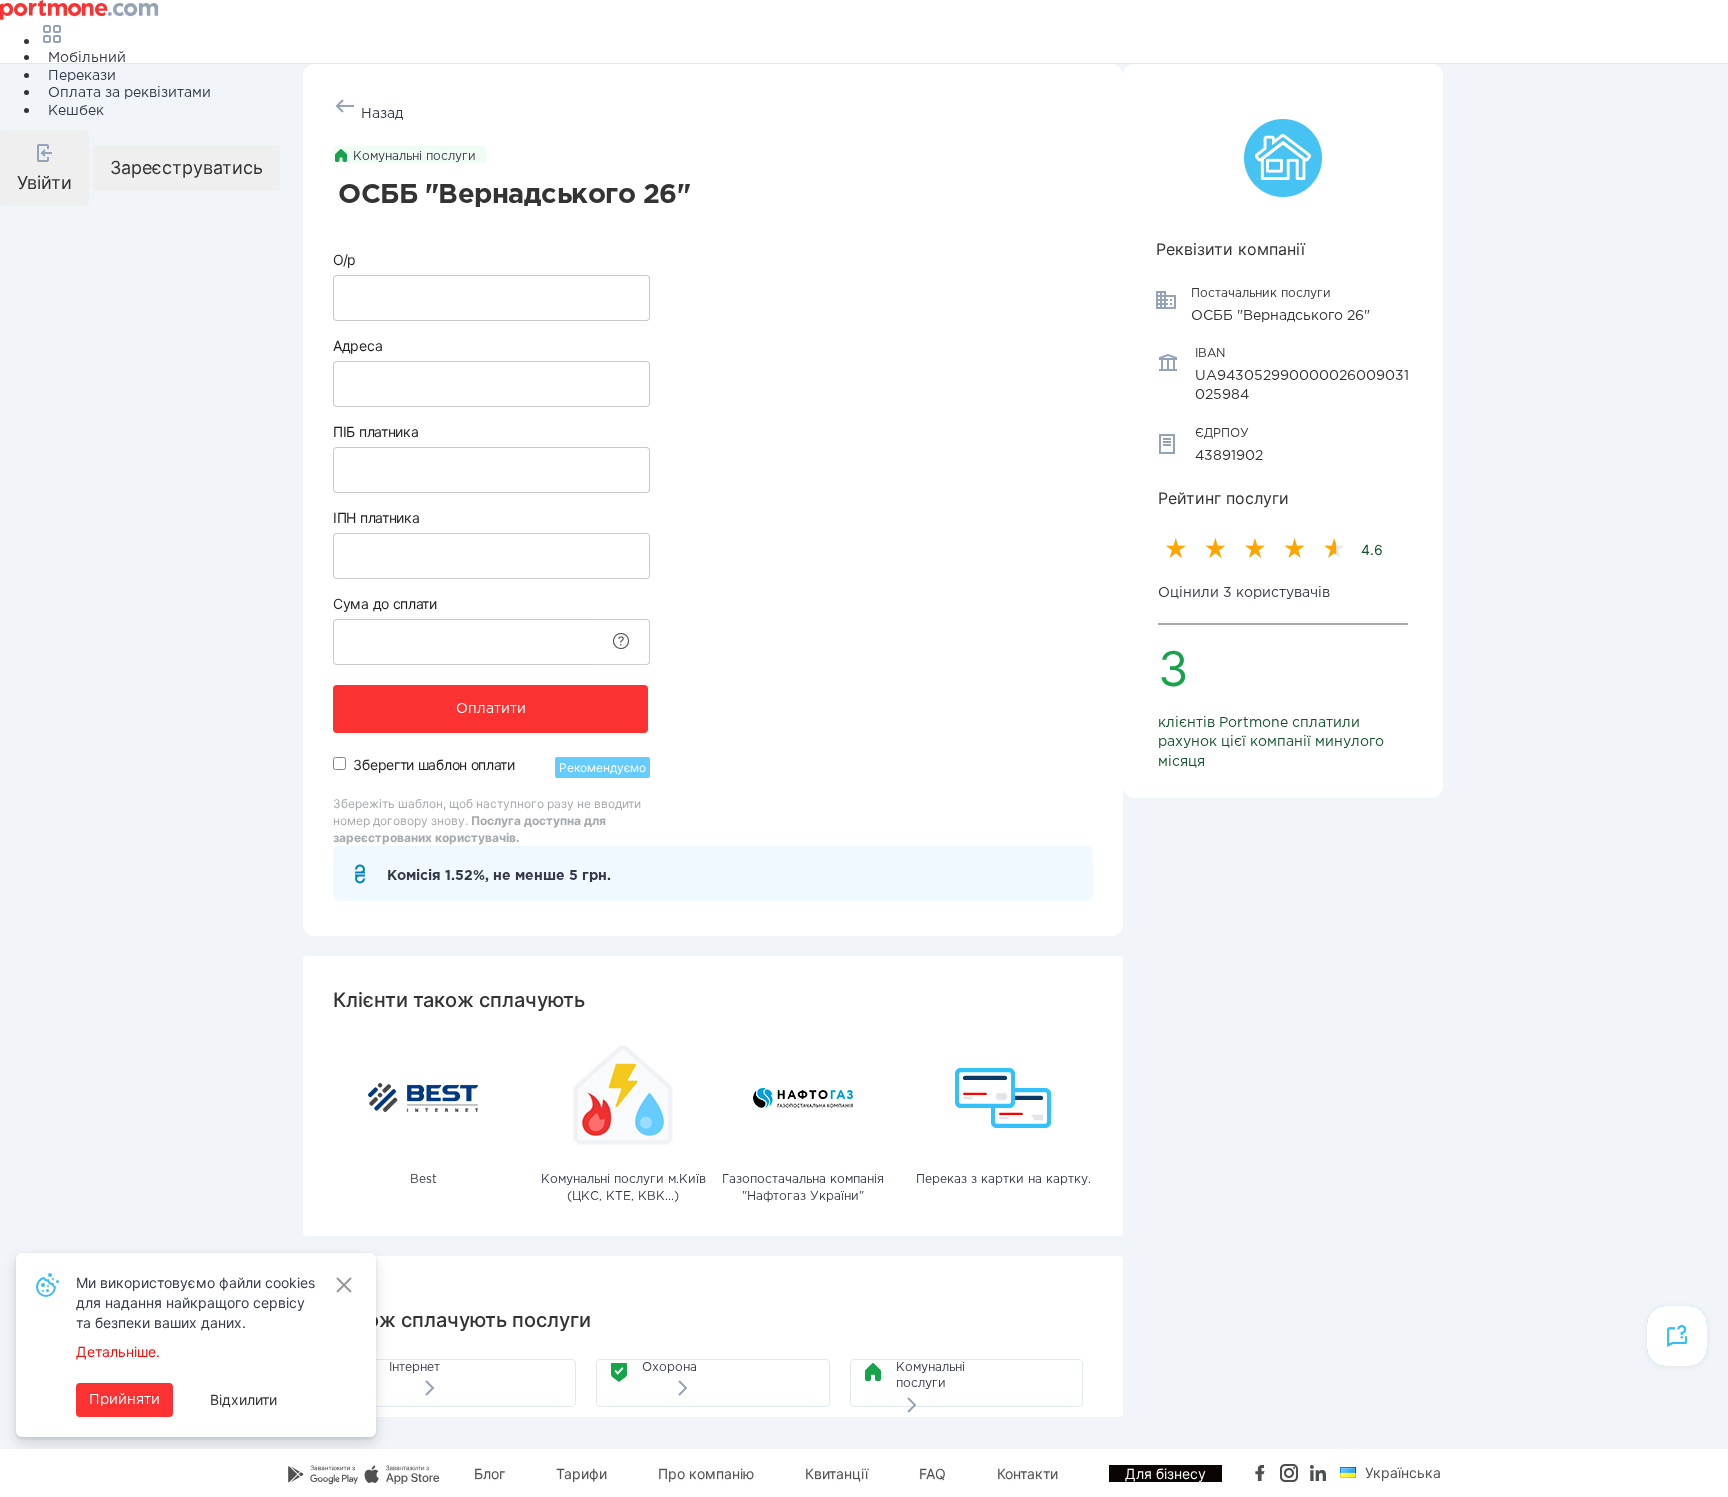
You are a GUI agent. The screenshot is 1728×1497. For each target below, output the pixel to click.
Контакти (1027, 1473)
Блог (489, 1473)
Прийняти (124, 1400)
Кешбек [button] (76, 111)
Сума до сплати (385, 603)
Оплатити (491, 709)
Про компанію (706, 1473)
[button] (44, 168)
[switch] (339, 763)
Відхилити (243, 1399)
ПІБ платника (375, 431)
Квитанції (836, 1473)
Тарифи (581, 1473)
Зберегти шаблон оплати (433, 764)
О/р (344, 259)
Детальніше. (118, 1351)
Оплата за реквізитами (129, 93)
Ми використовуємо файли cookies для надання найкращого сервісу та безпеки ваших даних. (195, 1302)
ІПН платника (376, 517)
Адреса (357, 345)
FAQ (932, 1473)
